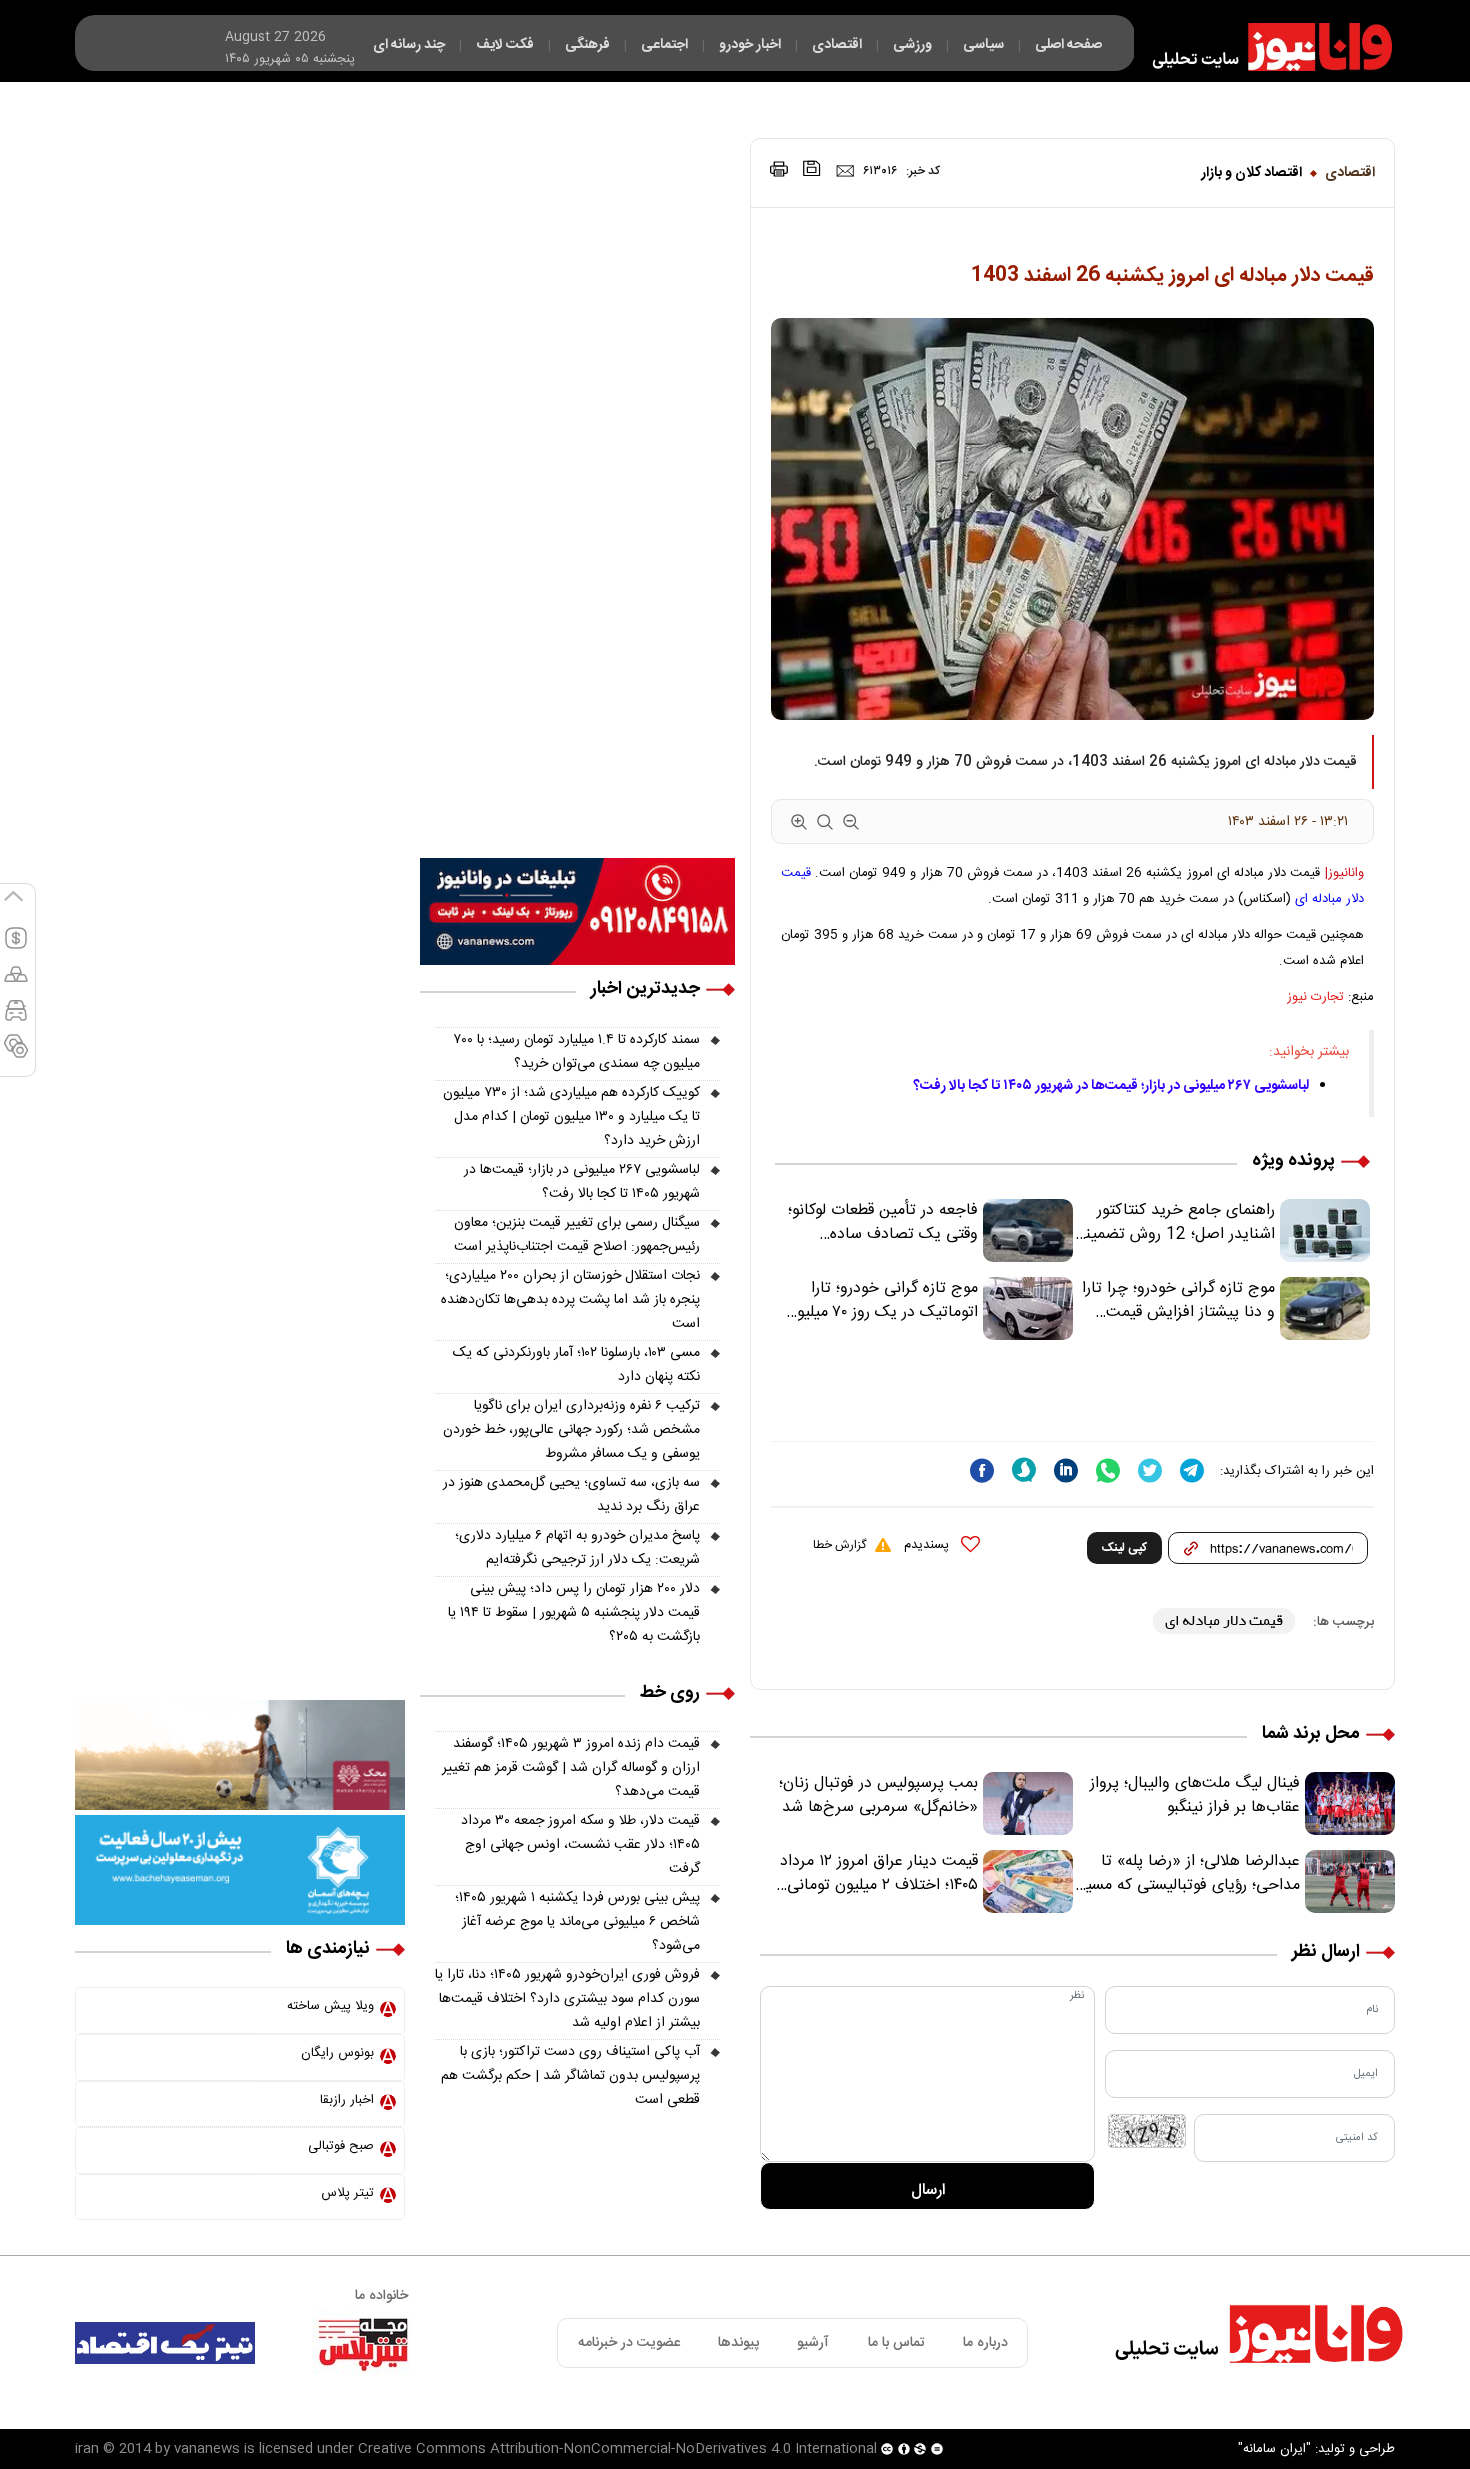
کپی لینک (1124, 1548)
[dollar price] (16, 947)
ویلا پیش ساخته (330, 2006)
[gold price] (16, 983)
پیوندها (738, 2343)
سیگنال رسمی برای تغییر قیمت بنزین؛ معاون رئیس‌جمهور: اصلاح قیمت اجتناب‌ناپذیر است (577, 1235)
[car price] (16, 1019)
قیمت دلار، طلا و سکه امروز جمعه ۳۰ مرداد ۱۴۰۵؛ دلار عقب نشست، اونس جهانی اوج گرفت (580, 1845)
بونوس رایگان (337, 2053)
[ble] (1024, 1470)
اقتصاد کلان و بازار (1251, 173)
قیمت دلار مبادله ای (1224, 1620)
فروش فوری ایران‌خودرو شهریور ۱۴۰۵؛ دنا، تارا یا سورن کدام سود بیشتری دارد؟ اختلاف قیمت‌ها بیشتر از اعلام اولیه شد (567, 1999)
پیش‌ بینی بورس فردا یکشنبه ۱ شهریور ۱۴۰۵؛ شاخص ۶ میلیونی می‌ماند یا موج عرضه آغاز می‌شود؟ (577, 1922)
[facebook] (982, 1470)
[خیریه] (240, 1871)
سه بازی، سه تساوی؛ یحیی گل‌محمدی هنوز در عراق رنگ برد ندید (571, 1495)
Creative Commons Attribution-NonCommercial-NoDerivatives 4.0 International (617, 2449)
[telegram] (1192, 1470)
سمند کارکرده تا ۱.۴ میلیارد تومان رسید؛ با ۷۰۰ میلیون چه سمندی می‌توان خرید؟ (577, 1052)
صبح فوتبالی (341, 2146)
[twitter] (1150, 1470)
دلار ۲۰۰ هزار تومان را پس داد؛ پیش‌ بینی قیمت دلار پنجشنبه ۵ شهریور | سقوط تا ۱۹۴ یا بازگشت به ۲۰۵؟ (574, 1613)
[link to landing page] (1263, 47)
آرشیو (813, 2343)
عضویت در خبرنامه (629, 2343)
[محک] (240, 1756)
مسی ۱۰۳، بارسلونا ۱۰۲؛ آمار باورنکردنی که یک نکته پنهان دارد (576, 1365)
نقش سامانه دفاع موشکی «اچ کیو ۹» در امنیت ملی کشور (1273, 2406)
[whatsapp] (1108, 1470)
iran (87, 2449)
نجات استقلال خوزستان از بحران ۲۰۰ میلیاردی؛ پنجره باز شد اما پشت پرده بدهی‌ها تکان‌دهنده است (570, 1300)
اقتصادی (1350, 173)
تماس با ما (896, 2343)
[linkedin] (1066, 1470)
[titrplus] (363, 2343)
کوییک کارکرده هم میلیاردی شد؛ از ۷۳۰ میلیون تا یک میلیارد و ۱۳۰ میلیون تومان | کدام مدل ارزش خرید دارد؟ (571, 1117)
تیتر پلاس (347, 2193)
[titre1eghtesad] (165, 2343)
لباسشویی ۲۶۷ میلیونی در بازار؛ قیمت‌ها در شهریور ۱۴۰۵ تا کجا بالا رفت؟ (1111, 1086)
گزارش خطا (839, 1545)
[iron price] (16, 1055)
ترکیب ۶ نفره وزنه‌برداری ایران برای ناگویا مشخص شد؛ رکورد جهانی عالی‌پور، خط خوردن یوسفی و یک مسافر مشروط (571, 1430)
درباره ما (985, 2343)
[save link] (812, 168)
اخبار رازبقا (347, 2100)
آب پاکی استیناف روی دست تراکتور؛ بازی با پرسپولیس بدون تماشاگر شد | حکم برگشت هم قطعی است (570, 2076)
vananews (207, 2449)
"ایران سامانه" (1274, 2449)
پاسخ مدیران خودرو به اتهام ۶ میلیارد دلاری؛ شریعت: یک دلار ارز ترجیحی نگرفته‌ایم (577, 1548)
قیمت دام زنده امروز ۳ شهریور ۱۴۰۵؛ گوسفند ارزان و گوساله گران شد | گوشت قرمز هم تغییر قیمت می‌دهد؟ (571, 1768)
